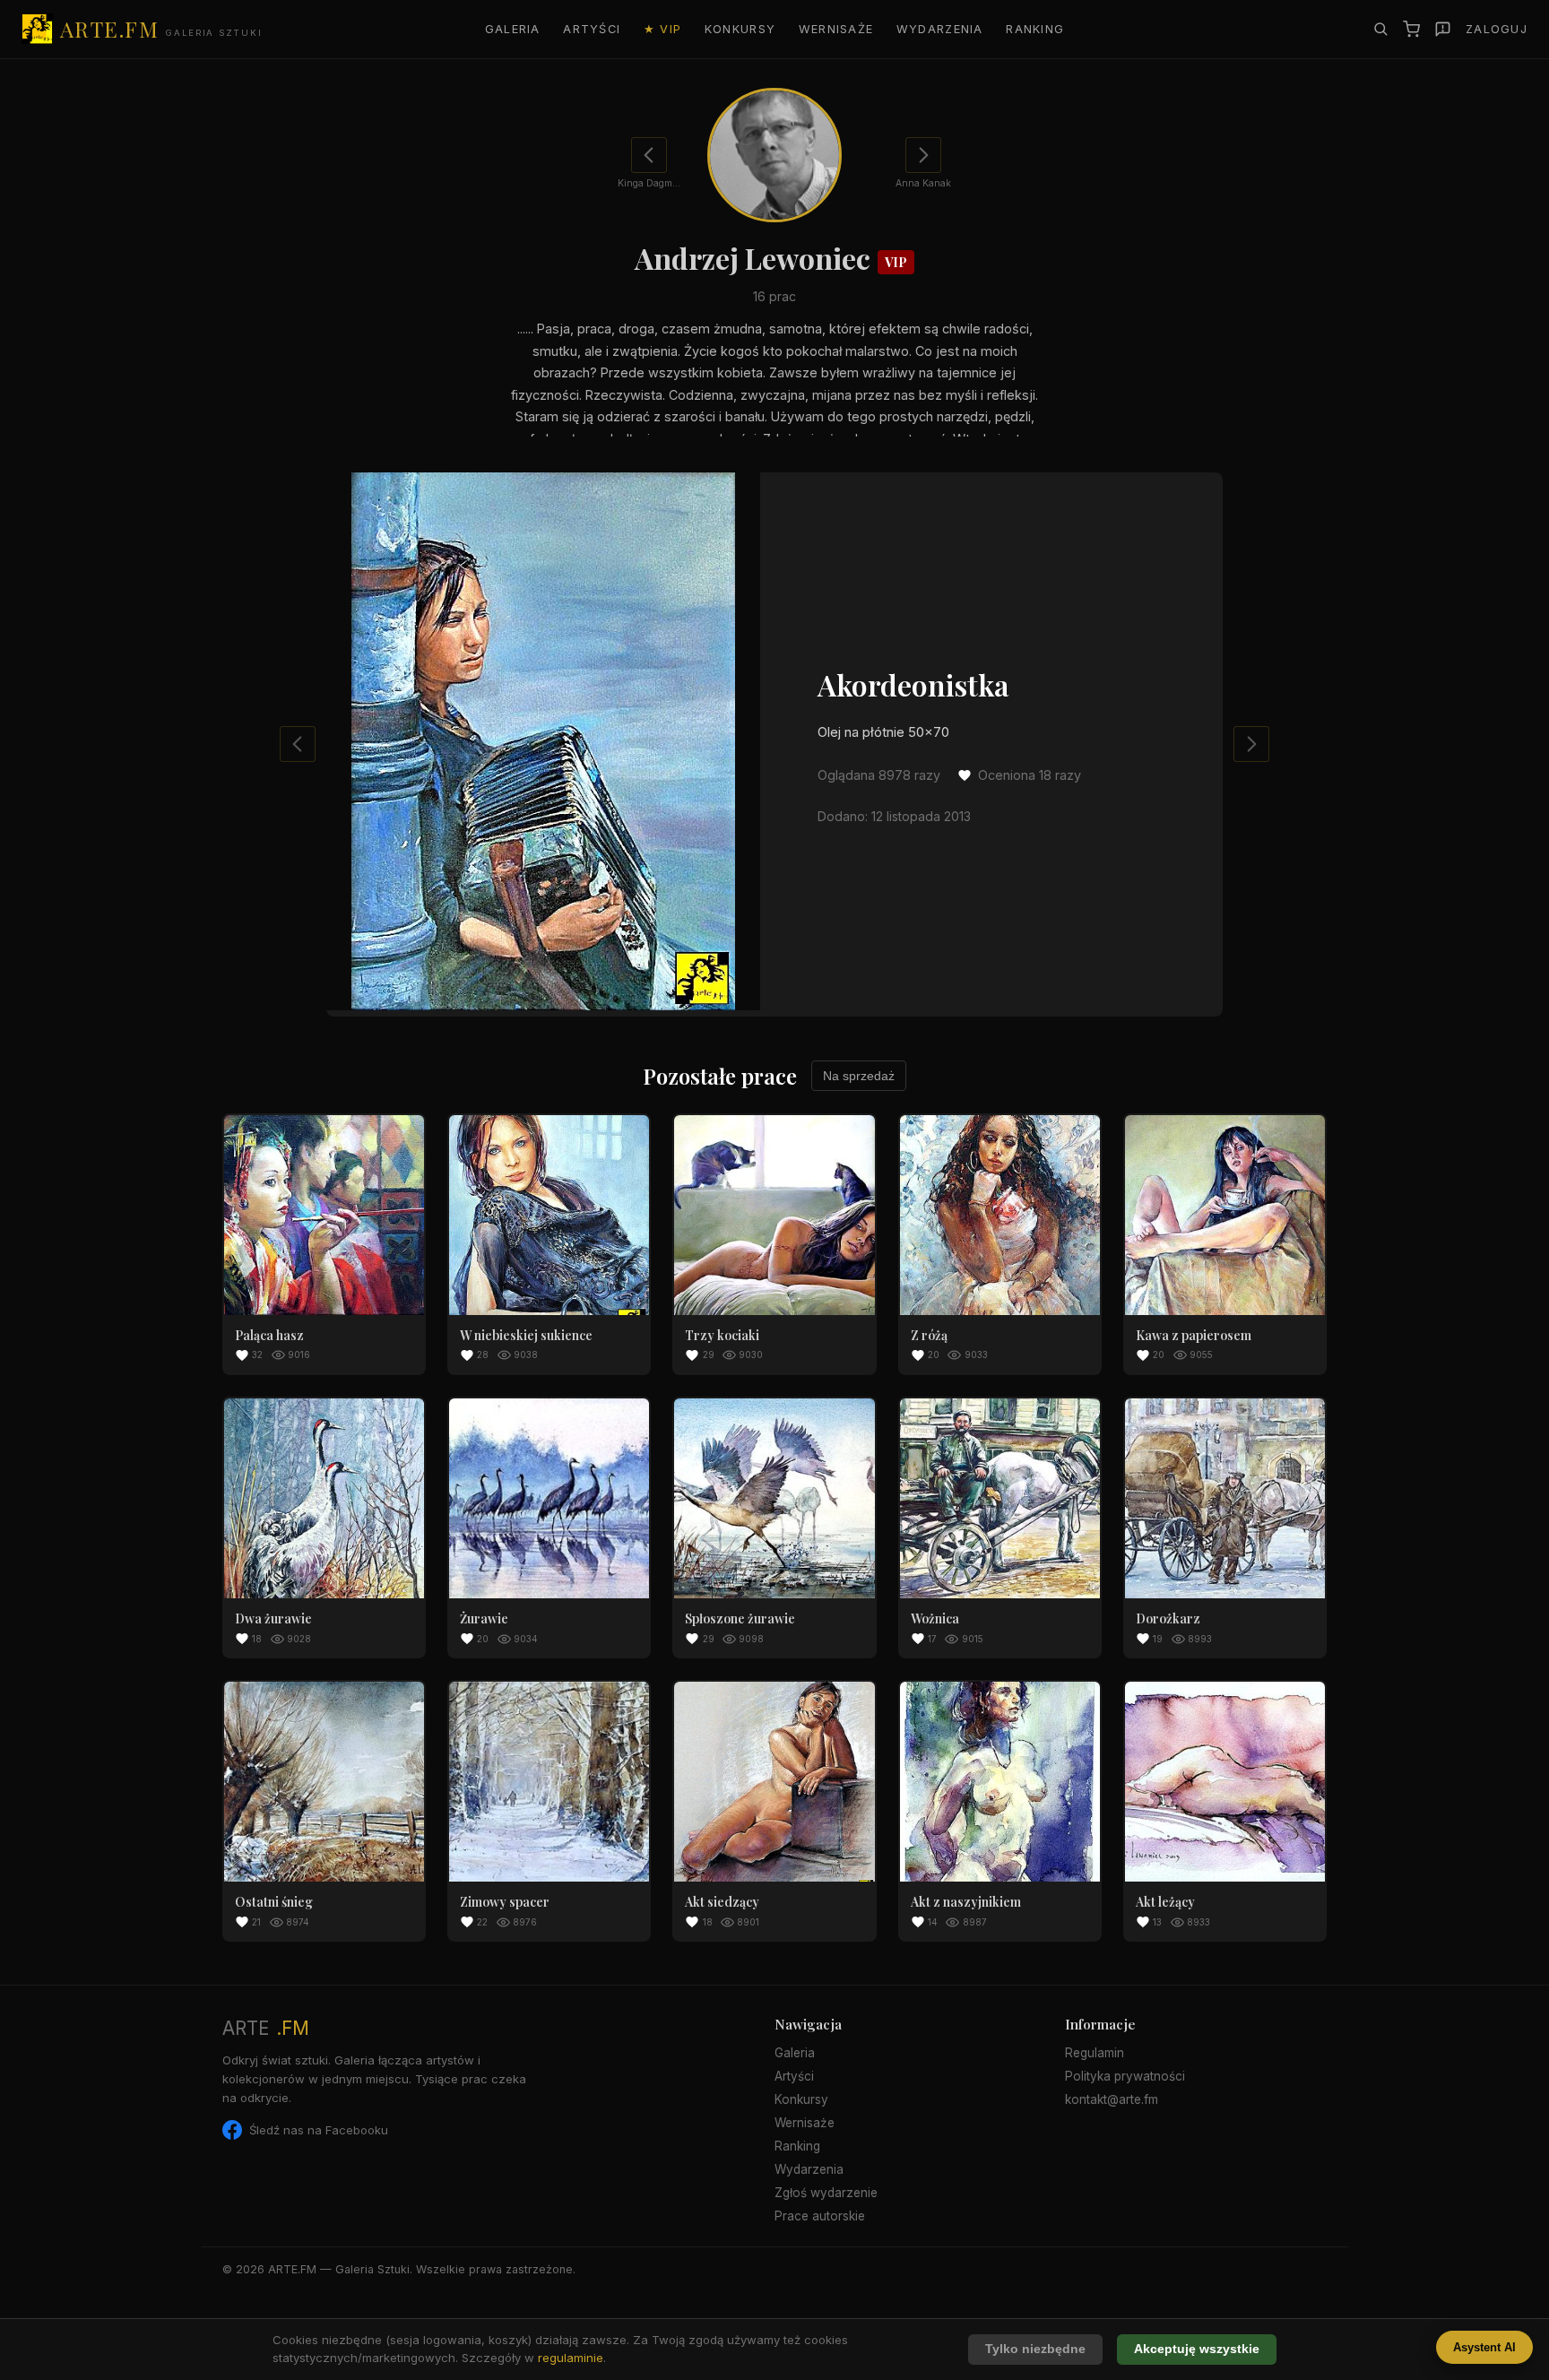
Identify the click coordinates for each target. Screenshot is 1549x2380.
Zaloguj (1497, 29)
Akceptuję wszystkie (1197, 2349)
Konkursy (740, 29)
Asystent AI (1484, 2347)
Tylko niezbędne (1035, 2349)
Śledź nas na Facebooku (319, 2130)
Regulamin (1095, 2053)
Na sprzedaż (859, 1076)
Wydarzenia (940, 29)
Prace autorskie (820, 2216)
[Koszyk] (1411, 29)
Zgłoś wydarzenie (826, 2193)
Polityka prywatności (1125, 2076)
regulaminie (571, 2358)
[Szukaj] (1380, 29)
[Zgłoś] (1443, 29)
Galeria (513, 29)
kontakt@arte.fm (1112, 2099)
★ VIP (662, 29)
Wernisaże (836, 29)
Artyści (592, 29)
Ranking (1035, 29)
